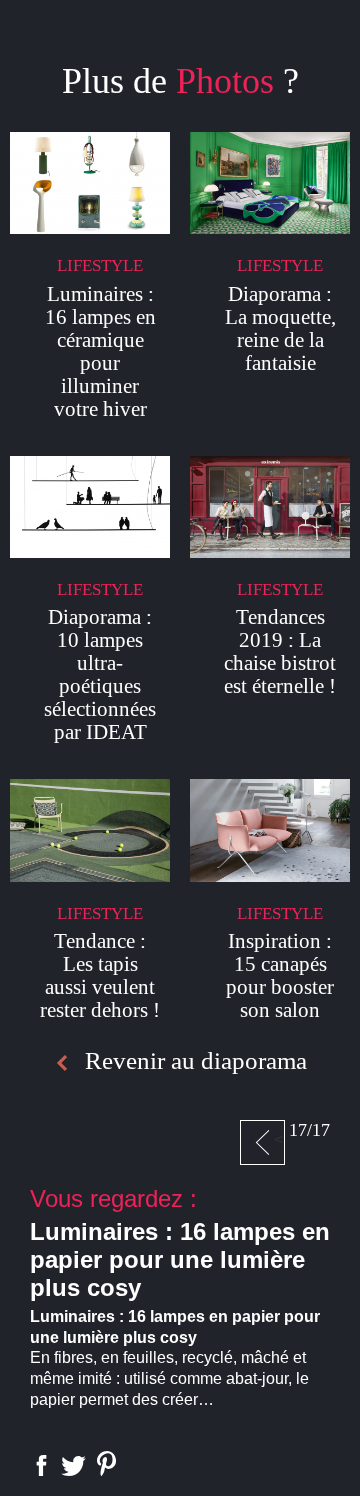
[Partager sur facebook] (41, 1465)
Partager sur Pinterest (106, 1463)
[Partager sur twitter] (73, 1466)
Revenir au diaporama (196, 1060)
